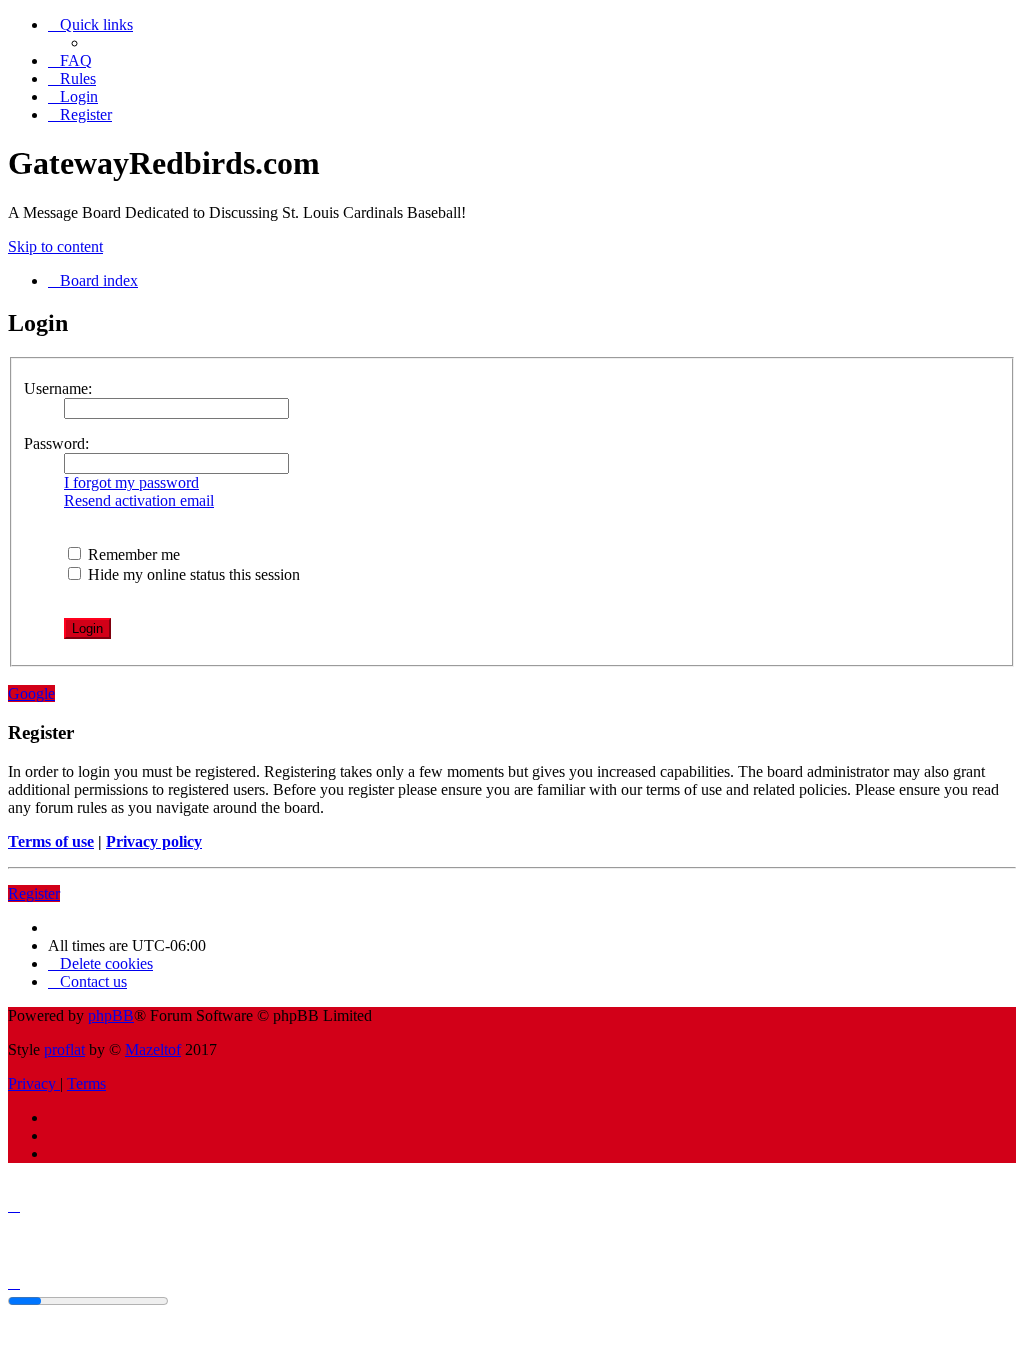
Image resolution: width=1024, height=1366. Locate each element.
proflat (64, 1049)
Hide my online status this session (192, 574)
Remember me (132, 554)
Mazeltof (153, 1049)
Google (31, 693)
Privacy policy (154, 841)
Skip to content (55, 246)
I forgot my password (131, 482)
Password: (56, 443)
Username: (58, 388)
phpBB (111, 1015)
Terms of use (51, 841)
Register (34, 893)
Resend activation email (139, 500)
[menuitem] (70, 60)
